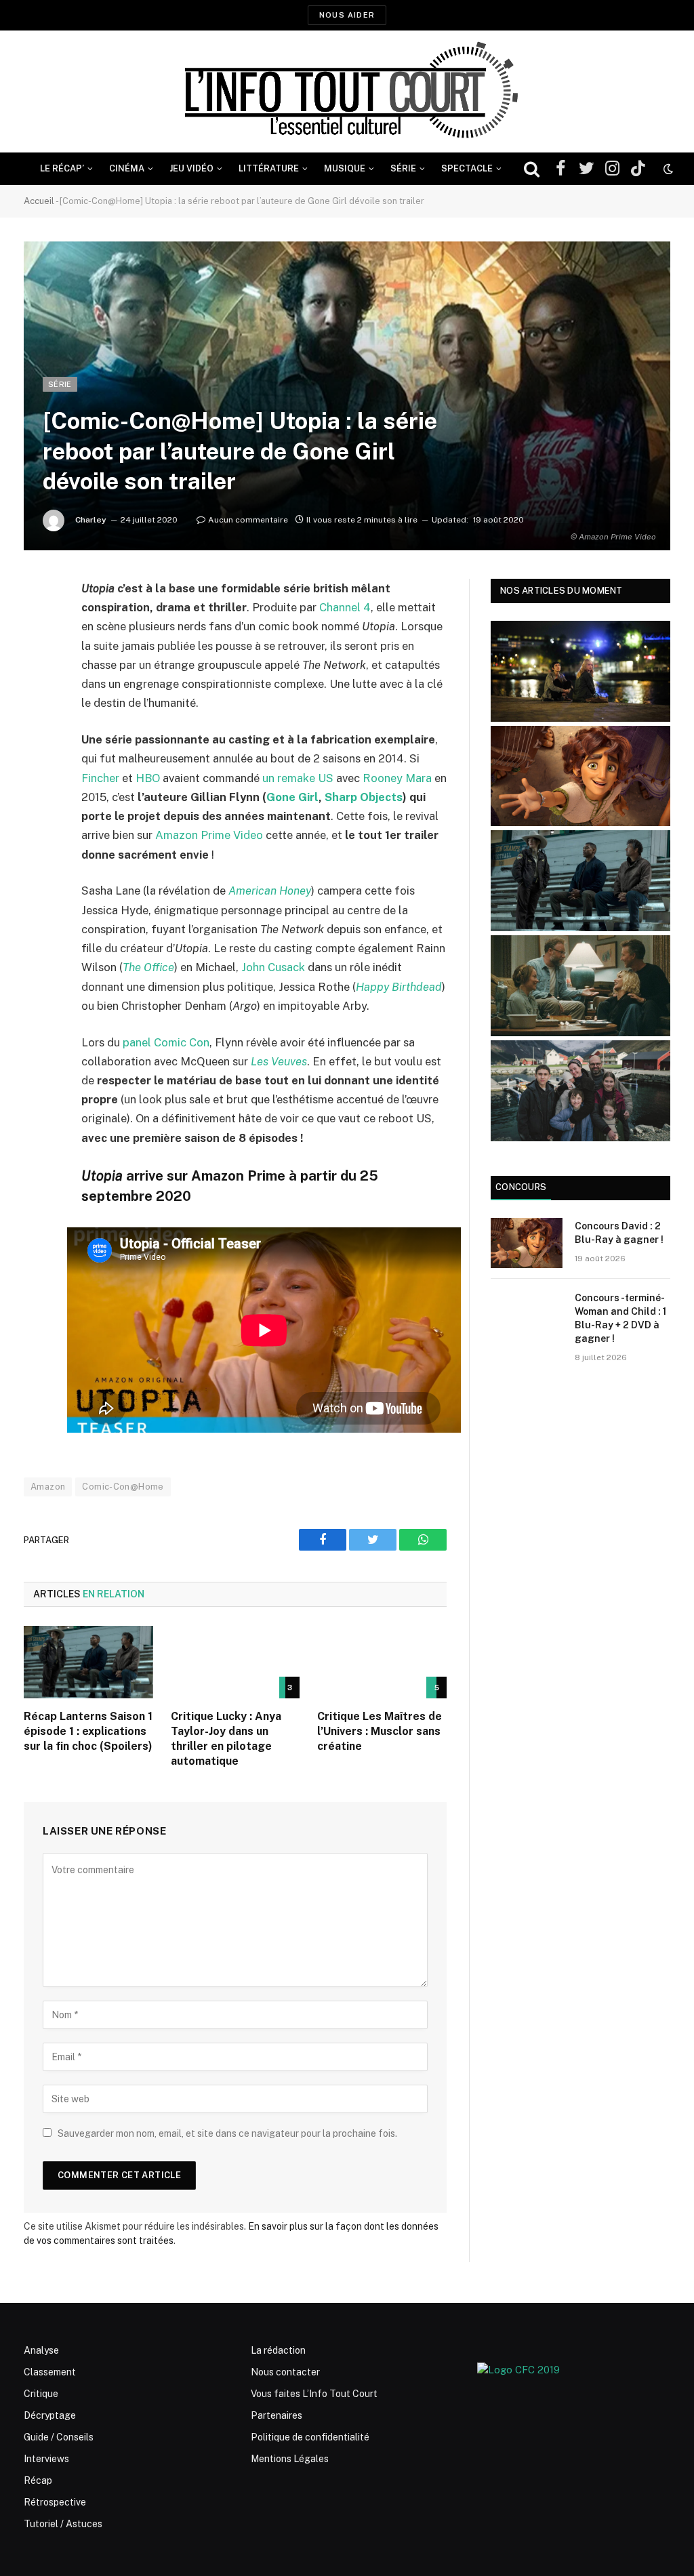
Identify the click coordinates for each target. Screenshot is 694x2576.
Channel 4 (345, 607)
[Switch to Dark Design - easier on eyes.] (667, 169)
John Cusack (273, 967)
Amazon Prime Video (209, 835)
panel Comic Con (166, 1042)
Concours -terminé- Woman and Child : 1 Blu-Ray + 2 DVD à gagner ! (620, 1318)
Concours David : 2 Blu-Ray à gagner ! (619, 1233)
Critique (41, 2394)
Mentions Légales (290, 2459)
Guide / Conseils (59, 2437)
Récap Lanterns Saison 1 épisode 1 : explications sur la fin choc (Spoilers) (88, 1731)
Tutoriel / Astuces (63, 2524)
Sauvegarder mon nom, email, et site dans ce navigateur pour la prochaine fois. (227, 2133)
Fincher (100, 778)
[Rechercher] (532, 169)
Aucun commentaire (248, 520)
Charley (91, 520)
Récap (38, 2480)
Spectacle (467, 168)
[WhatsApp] (37, 693)
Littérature (269, 168)
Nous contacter (285, 2372)
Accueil (39, 201)
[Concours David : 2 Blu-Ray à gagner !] (527, 1243)
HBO (148, 778)
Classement (50, 2372)
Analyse (41, 2350)
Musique (345, 168)
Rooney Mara (397, 778)
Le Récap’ (62, 168)
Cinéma (127, 168)
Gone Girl (292, 797)
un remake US (298, 778)
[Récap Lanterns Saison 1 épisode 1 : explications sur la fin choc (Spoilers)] (88, 1662)
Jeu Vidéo (191, 168)
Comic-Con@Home (123, 1487)
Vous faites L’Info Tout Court (314, 2394)
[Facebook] (37, 623)
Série (403, 168)
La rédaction (278, 2350)
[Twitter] (37, 658)
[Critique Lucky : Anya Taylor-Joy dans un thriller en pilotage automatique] (236, 1662)
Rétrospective (55, 2502)
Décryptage (50, 2415)
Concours (521, 1187)
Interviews (46, 2459)
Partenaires (277, 2415)
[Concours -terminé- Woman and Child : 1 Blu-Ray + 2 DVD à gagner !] (527, 1314)
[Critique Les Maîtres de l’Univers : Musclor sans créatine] (382, 1662)
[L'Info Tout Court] (347, 91)
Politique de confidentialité (310, 2437)
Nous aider (347, 15)
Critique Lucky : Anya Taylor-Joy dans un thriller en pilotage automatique (226, 1738)
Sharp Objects (364, 797)
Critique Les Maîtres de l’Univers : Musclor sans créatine (380, 1731)
